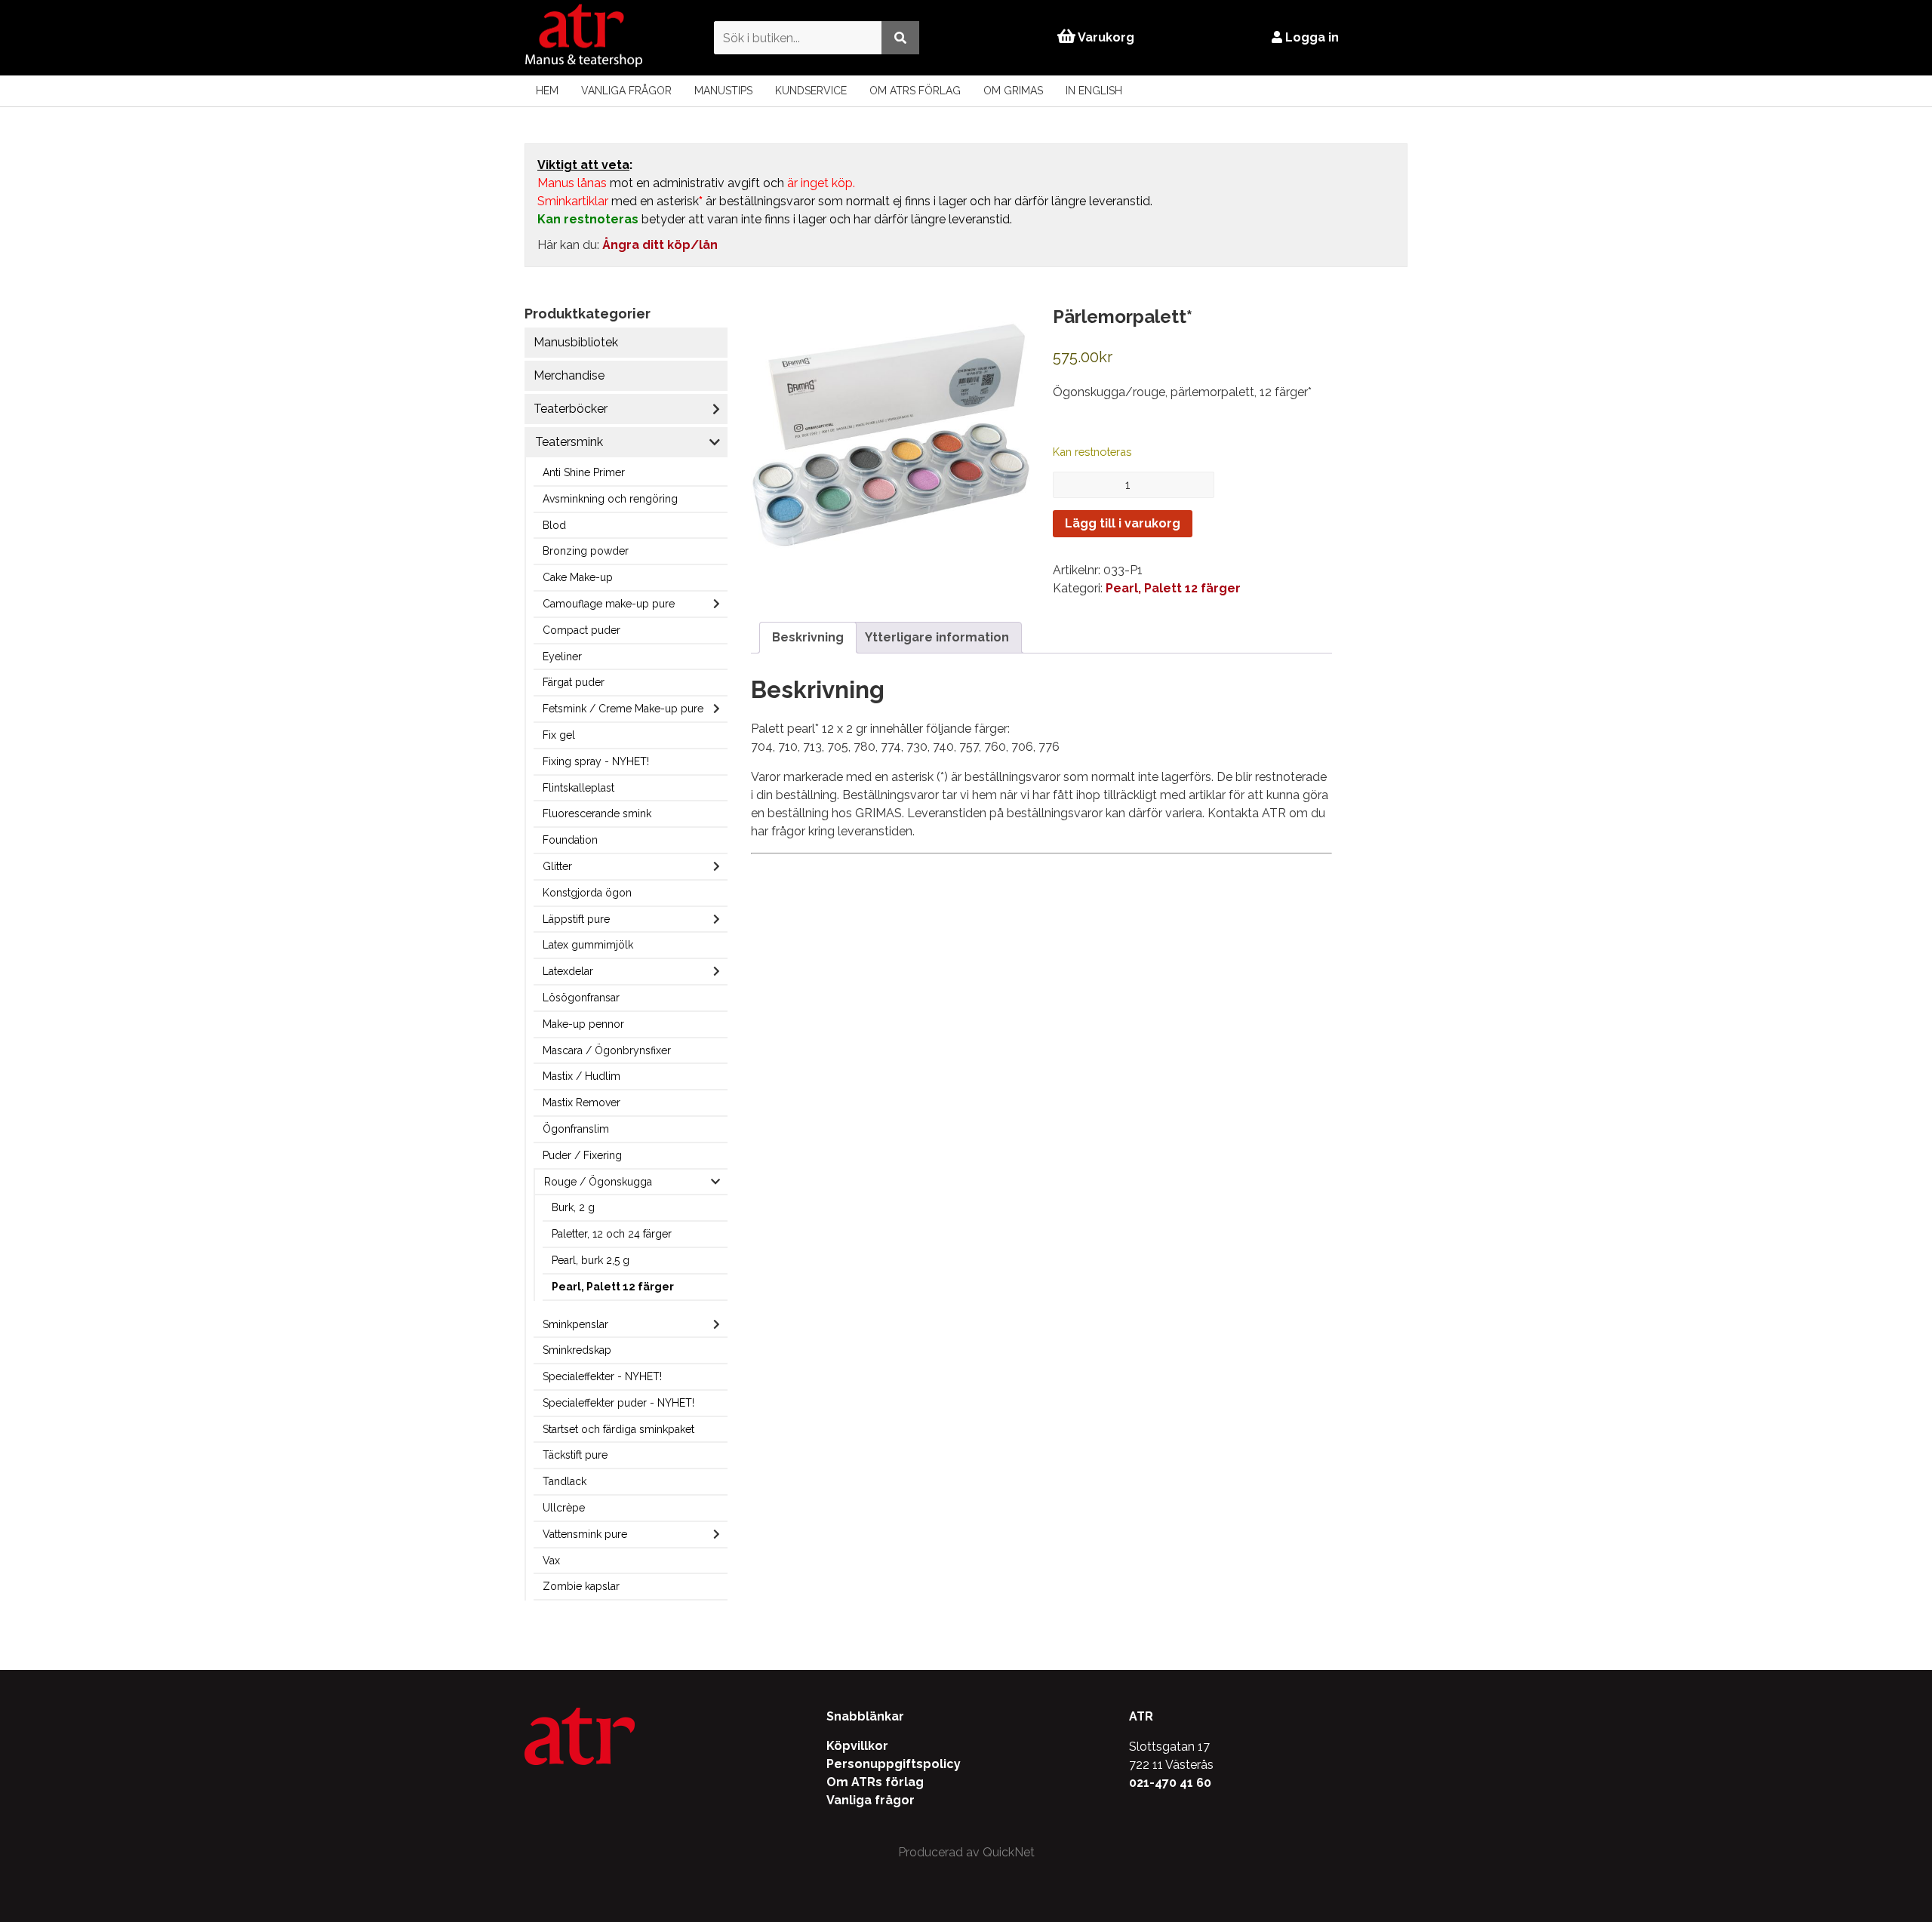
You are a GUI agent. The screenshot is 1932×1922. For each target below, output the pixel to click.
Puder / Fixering (582, 1155)
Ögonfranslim (576, 1129)
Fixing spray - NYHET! (596, 761)
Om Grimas (1013, 91)
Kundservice (811, 91)
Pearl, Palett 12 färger (613, 1287)
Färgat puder (574, 682)
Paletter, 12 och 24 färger (612, 1234)
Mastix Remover (581, 1102)
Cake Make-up (578, 577)
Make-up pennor (583, 1024)
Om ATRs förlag (915, 91)
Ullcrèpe (564, 1508)
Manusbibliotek (576, 342)
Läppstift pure (576, 919)
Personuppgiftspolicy (894, 1764)
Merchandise (569, 375)
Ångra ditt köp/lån (660, 245)
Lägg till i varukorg (1123, 523)
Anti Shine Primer (584, 472)
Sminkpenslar (575, 1324)
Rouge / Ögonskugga (598, 1182)
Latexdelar (568, 971)
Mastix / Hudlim (581, 1076)
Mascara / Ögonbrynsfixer (607, 1050)
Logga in (1311, 37)
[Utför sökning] (900, 37)
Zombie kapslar (581, 1586)
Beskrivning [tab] (808, 637)
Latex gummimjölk (588, 945)
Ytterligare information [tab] (937, 637)
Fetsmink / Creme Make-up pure (623, 709)
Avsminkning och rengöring (610, 499)
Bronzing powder (586, 551)
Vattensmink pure (585, 1534)
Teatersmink (569, 442)
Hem (547, 91)
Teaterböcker (571, 409)
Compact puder (581, 630)
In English (1094, 91)
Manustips (723, 91)
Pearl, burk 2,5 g (591, 1260)
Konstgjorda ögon (587, 893)
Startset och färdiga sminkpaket (618, 1429)
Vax (551, 1561)
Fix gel (559, 735)
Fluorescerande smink (597, 813)
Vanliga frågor (626, 91)
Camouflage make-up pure (609, 604)
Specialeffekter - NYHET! (602, 1376)
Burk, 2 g (573, 1207)
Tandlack (565, 1481)
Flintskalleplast (578, 788)
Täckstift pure (575, 1455)
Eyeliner (562, 657)
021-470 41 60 (1170, 1783)
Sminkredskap (577, 1350)
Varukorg (1105, 37)
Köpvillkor (857, 1746)
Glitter (557, 866)
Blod (554, 525)
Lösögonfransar (581, 998)
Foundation (570, 840)
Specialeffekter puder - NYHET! (618, 1403)
